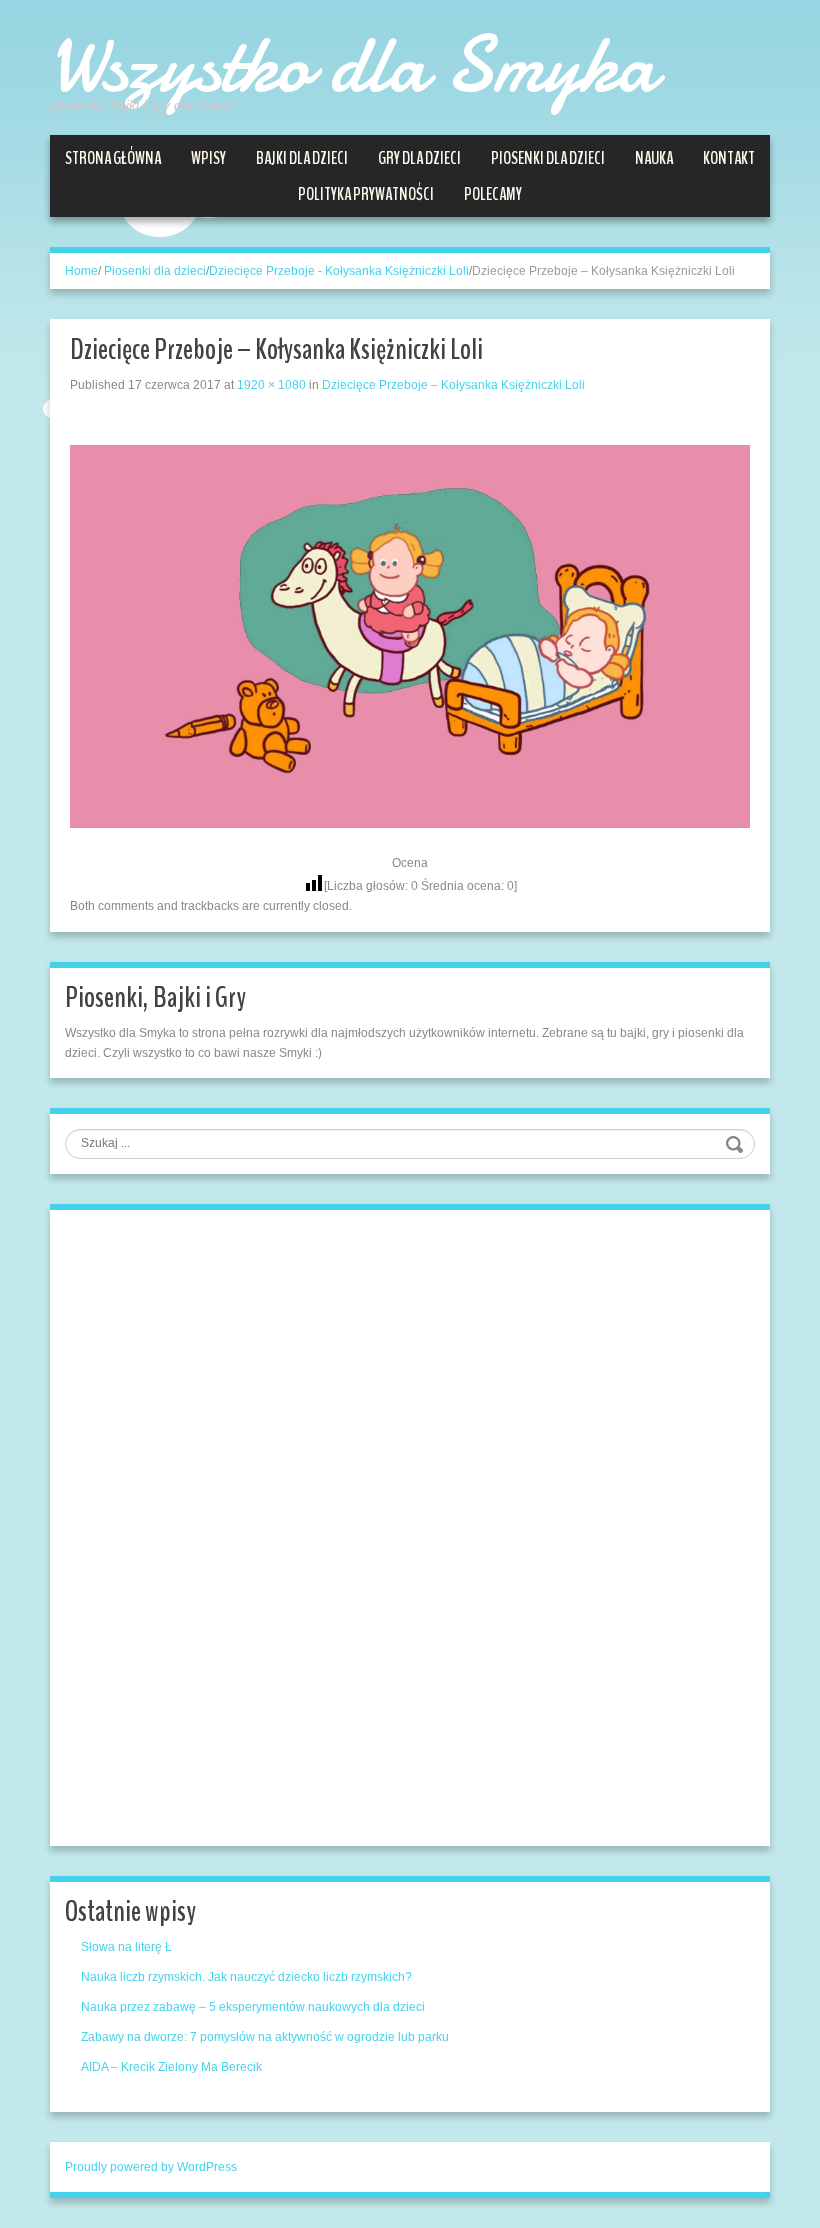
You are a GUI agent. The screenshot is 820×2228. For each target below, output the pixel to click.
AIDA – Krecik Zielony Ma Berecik (171, 2067)
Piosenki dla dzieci (548, 158)
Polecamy (493, 194)
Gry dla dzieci (419, 158)
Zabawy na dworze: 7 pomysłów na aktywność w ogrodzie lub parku (265, 2037)
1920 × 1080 (271, 385)
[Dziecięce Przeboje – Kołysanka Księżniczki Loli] (410, 635)
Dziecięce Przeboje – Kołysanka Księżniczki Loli (453, 385)
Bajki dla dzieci (302, 158)
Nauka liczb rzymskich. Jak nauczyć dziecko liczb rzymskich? (246, 1977)
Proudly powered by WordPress (151, 2167)
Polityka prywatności (366, 194)
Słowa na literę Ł (126, 1947)
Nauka (654, 158)
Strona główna (113, 158)
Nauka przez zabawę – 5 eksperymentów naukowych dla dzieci (253, 2007)
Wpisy (208, 158)
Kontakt (729, 158)
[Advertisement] (215, 1525)
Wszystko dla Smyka (353, 65)
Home (81, 271)
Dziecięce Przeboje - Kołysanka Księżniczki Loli (339, 271)
